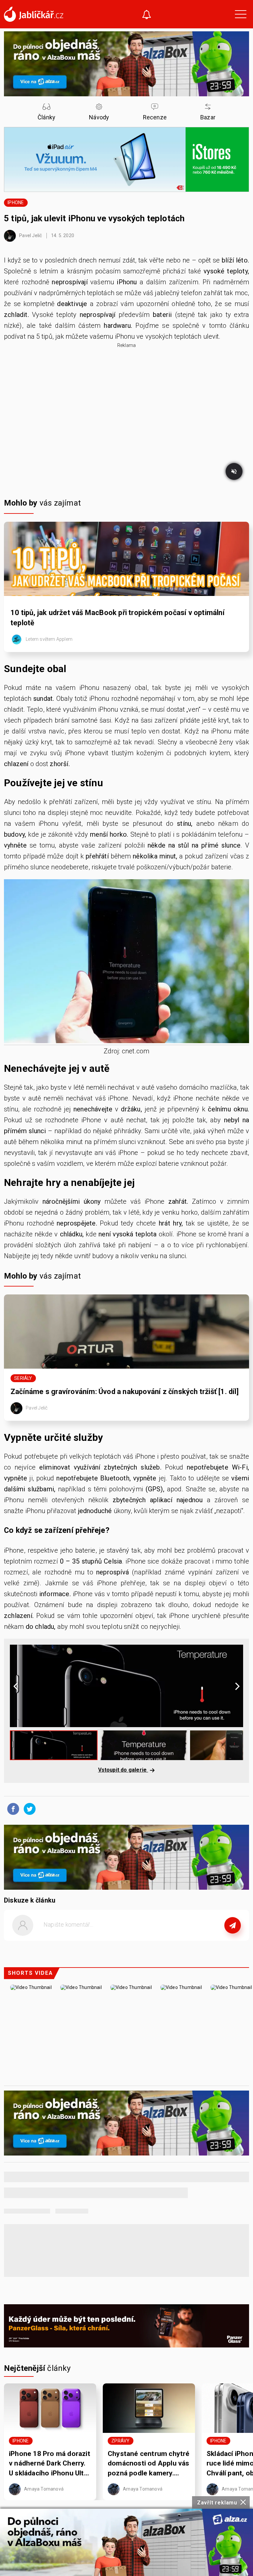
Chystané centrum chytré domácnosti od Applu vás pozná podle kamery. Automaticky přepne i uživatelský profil (149, 2464)
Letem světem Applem (49, 639)
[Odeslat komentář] (233, 1925)
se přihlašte (146, 1940)
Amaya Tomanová (43, 2489)
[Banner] (126, 2542)
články (37, 2368)
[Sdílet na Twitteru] (28, 1809)
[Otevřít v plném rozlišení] (126, 963)
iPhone (16, 202)
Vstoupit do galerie (123, 1770)
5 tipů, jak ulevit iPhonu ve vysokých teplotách (94, 218)
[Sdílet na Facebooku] (12, 1809)
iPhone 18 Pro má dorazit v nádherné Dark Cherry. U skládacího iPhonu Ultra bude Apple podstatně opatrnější (50, 2464)
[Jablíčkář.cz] (34, 14)
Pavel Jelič (30, 235)
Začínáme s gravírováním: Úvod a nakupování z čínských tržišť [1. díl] (125, 1392)
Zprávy (120, 2441)
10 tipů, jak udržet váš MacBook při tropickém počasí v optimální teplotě (118, 618)
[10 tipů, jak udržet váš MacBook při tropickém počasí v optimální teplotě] (126, 559)
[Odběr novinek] (147, 15)
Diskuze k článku (30, 1900)
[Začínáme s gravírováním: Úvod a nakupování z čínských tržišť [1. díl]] (126, 1332)
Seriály (23, 1378)
